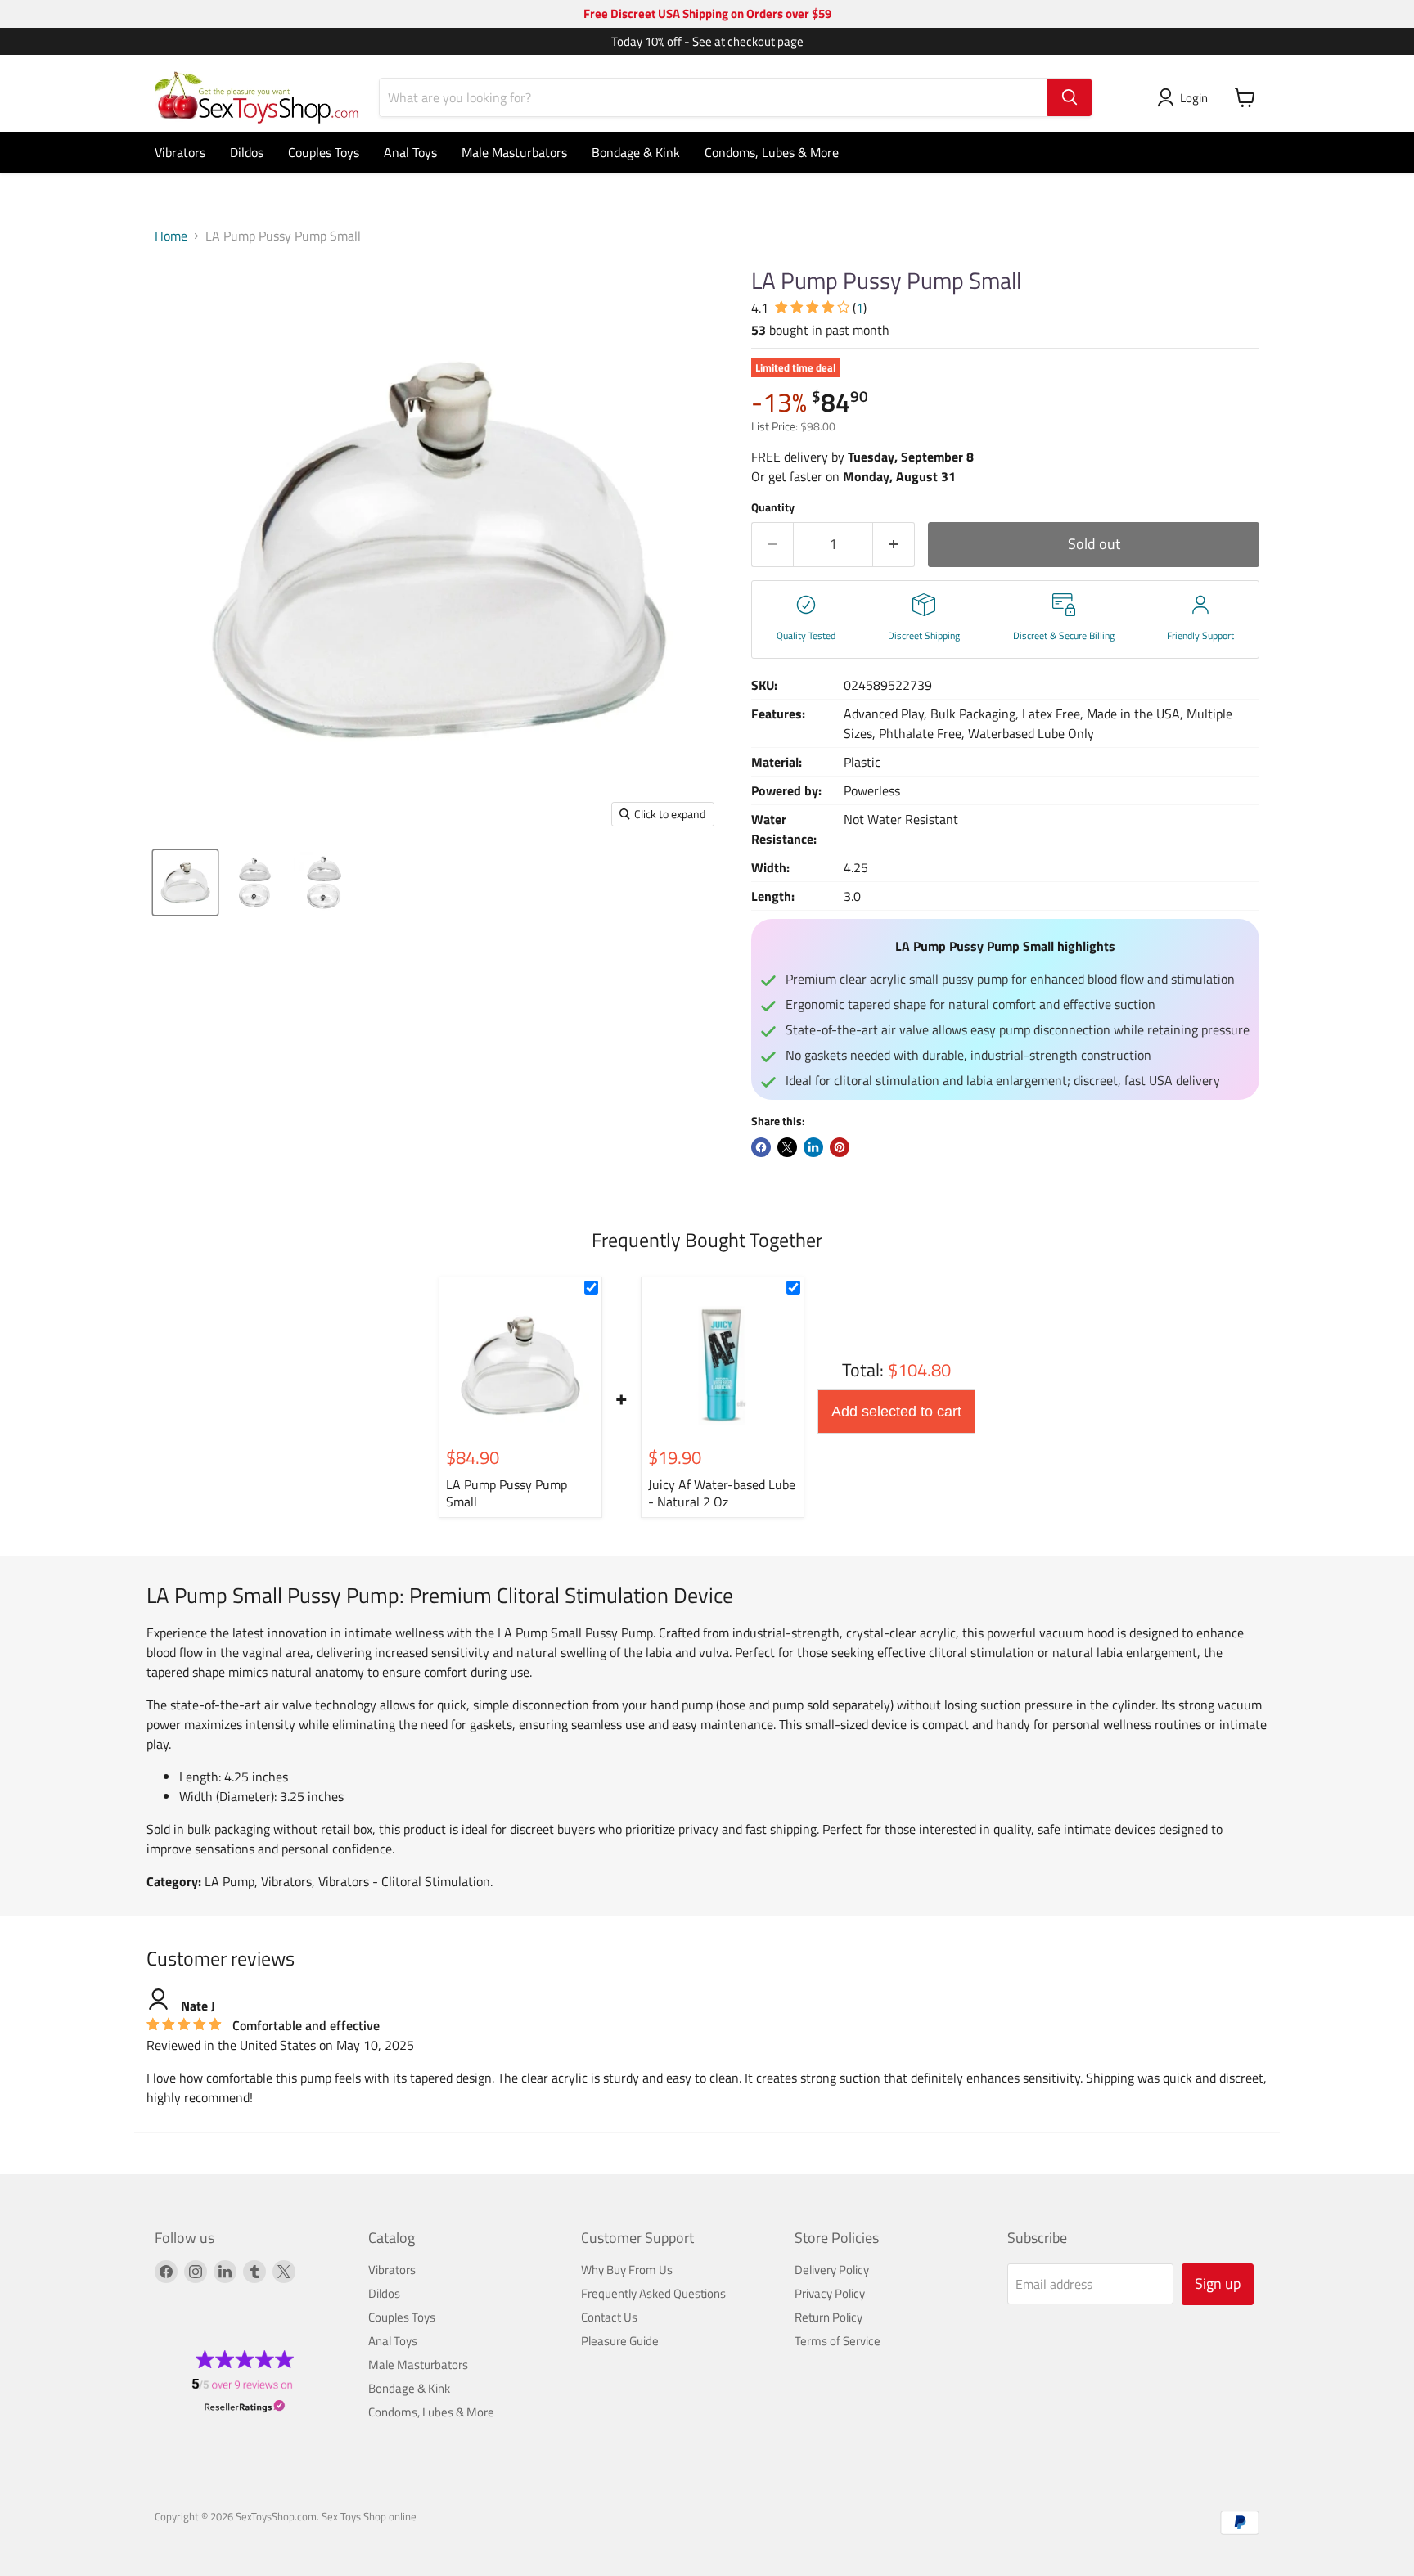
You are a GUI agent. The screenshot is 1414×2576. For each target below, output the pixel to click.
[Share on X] (787, 1147)
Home (171, 236)
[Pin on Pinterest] (840, 1147)
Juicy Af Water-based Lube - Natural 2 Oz (722, 1493)
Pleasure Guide (620, 2341)
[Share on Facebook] (761, 1147)
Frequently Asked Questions (653, 2293)
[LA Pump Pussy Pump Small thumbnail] (185, 883)
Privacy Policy (830, 2293)
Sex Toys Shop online (369, 2516)
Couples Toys (324, 152)
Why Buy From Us (627, 2270)
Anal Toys (410, 152)
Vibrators (180, 152)
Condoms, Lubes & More (772, 152)
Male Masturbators (514, 152)
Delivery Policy (832, 2270)
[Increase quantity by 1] (894, 545)
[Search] (1070, 97)
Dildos (247, 152)
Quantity (773, 507)
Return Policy (829, 2317)
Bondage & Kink (636, 152)
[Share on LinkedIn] (813, 1147)
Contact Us (609, 2317)
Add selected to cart (896, 1412)
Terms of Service (838, 2341)
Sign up (1218, 2283)
